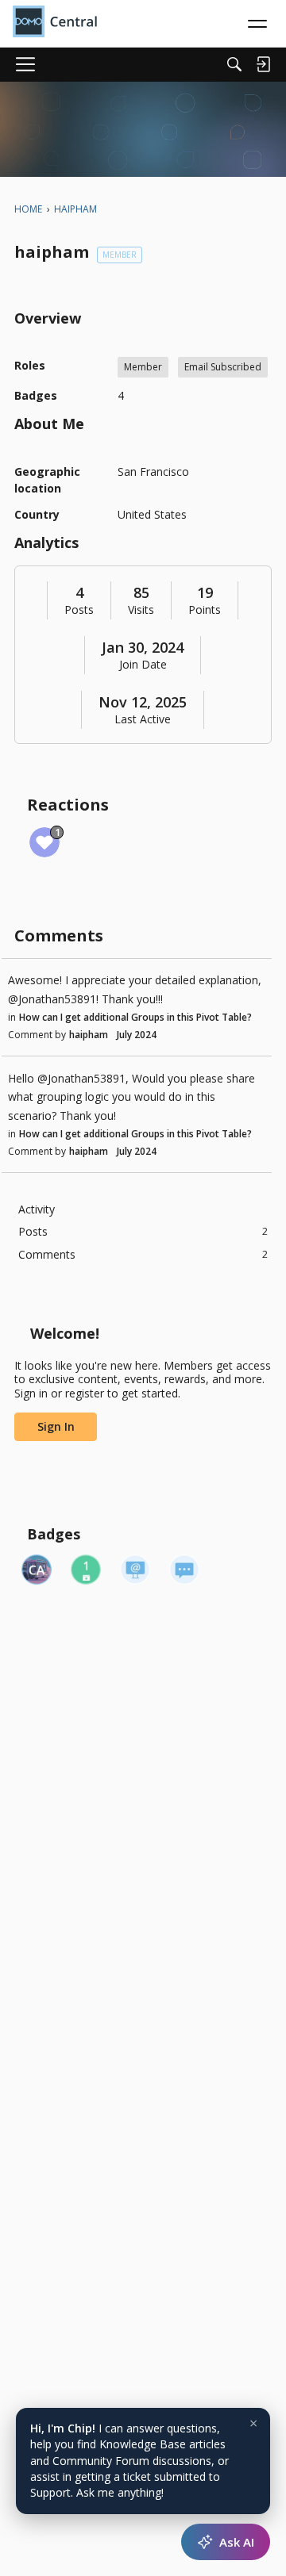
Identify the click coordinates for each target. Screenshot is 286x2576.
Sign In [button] (56, 1426)
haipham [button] (89, 1035)
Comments (143, 1254)
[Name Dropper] (135, 1570)
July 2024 (137, 1035)
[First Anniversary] (86, 1570)
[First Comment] (184, 1570)
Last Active (143, 719)
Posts (79, 610)
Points (205, 610)
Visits (141, 610)
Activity (37, 1209)
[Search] (234, 64)
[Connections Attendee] (37, 1570)
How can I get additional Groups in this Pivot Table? (135, 1017)
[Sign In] (263, 64)
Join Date (143, 665)
